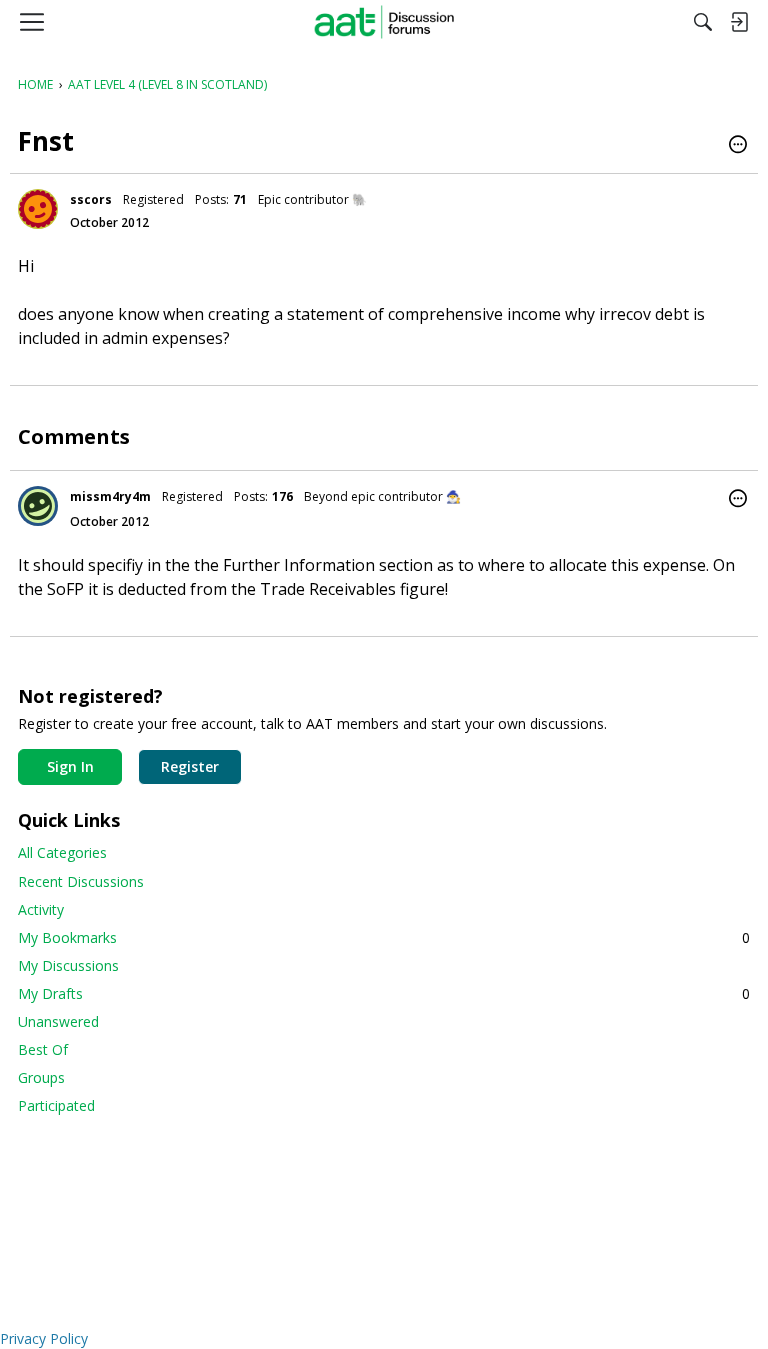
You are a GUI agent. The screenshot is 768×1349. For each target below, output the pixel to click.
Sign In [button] (70, 766)
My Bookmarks (384, 937)
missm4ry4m (110, 496)
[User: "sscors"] (38, 209)
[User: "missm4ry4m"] (38, 506)
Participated (56, 1105)
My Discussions (68, 965)
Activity (41, 909)
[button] (738, 146)
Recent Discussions (81, 881)
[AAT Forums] (384, 22)
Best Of (43, 1049)
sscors (91, 199)
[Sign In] (739, 22)
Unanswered (58, 1021)
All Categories (62, 852)
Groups (41, 1077)
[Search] (703, 22)
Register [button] (190, 766)
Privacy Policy (44, 1338)
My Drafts (384, 993)
